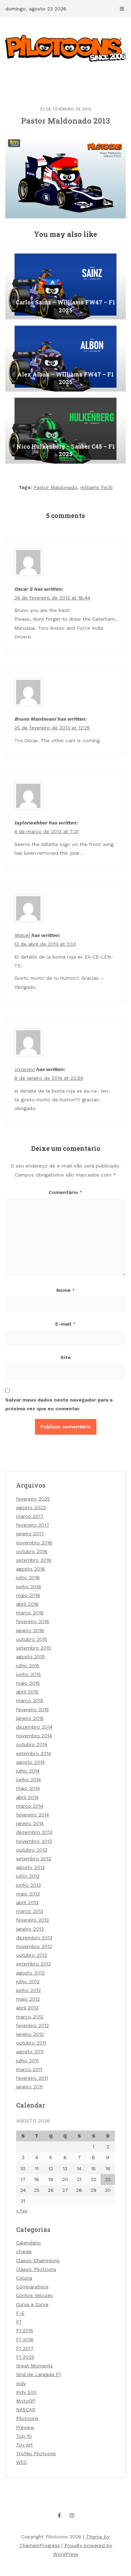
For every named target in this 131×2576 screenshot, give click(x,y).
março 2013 (30, 1911)
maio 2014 (28, 1788)
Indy (21, 2383)
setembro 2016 (34, 1560)
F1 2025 (25, 2357)
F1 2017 (25, 2348)
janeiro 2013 (30, 1929)
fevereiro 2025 (33, 1499)
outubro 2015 (32, 1639)
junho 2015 (28, 1674)
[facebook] (59, 2515)
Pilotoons (27, 2418)
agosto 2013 (30, 1867)
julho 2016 (28, 1577)
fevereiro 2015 (32, 1709)
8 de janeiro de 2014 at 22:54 (49, 1078)
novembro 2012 (34, 1946)
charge (24, 2251)
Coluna (24, 2278)
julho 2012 (28, 1981)
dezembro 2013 (34, 1832)
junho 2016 (29, 1586)
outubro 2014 (32, 1744)
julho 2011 (27, 2061)
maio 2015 (28, 1683)
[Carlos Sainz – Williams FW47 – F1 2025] (65, 285)
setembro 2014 (34, 1753)
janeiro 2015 (30, 1718)
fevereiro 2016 (33, 1621)
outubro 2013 (32, 1850)
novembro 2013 (34, 1841)
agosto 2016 (31, 1569)
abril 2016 (27, 1604)
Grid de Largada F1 (38, 2374)
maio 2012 (28, 1999)
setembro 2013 (34, 1859)
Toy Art (24, 2445)
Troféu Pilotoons (36, 2453)
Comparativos (32, 2287)
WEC (21, 2462)
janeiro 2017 (30, 1534)
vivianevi (24, 1069)
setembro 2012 (34, 1964)
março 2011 (29, 2069)
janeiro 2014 (30, 1823)
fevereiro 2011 (32, 2078)
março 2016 (30, 1613)
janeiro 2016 (30, 1630)
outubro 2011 (31, 2043)
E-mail (65, 1324)
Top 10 (24, 2436)
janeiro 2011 (29, 2087)
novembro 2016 (34, 1543)
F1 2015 (25, 2330)
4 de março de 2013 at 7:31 (46, 831)
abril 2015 (27, 1692)
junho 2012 (28, 1990)
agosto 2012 (30, 1973)
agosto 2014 (30, 1762)
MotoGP (26, 2401)
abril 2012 (27, 2008)
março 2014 (30, 1806)
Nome (66, 1290)
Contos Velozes (34, 2295)
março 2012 (30, 2017)
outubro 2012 (32, 1955)
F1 (19, 2322)
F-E (20, 2313)
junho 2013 (28, 1885)
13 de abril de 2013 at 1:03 (45, 944)
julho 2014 (28, 1771)
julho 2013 (28, 1876)
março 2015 (30, 1700)
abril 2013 (27, 1902)
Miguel (22, 935)
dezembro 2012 (34, 1938)
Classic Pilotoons (36, 2269)
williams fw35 (97, 487)
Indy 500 (26, 2392)
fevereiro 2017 (33, 1525)
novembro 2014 (34, 1736)
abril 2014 (27, 1797)
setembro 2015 (34, 1648)
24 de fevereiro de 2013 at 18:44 (52, 598)
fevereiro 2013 (32, 1920)
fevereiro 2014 (32, 1815)
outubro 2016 (32, 1551)
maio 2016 (28, 1595)
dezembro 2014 (34, 1727)
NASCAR (26, 2410)
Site (66, 1357)
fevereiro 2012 (32, 2025)
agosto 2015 (30, 1656)
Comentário (65, 1192)
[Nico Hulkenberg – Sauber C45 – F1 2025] (65, 429)
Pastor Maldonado (55, 487)
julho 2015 (28, 1666)
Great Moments (34, 2366)
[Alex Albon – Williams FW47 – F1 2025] (65, 357)
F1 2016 (25, 2340)
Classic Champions (38, 2260)
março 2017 (30, 1516)
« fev (22, 2211)
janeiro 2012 (30, 2034)
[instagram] (72, 2515)
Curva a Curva (32, 2304)
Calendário (28, 2243)
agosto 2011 (30, 2051)
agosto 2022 (31, 1507)
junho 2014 (28, 1779)
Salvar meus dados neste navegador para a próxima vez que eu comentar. (59, 1404)
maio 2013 (28, 1894)
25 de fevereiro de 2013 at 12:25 (52, 728)
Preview (25, 2427)
